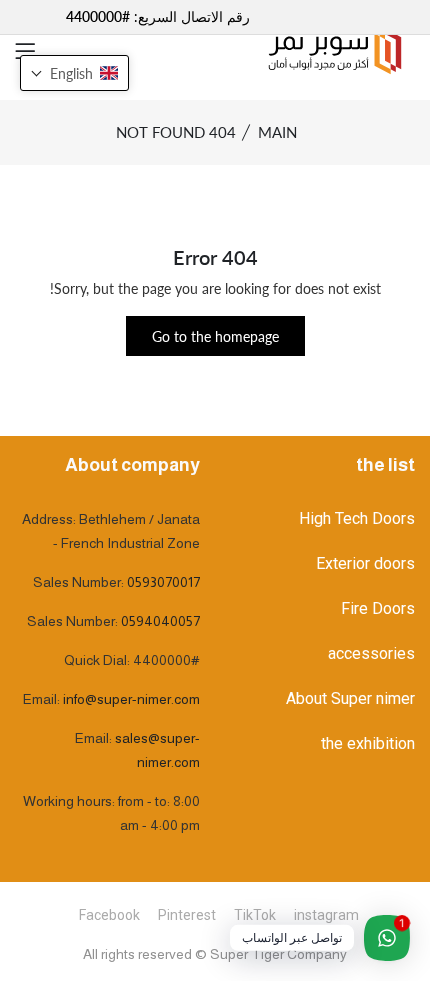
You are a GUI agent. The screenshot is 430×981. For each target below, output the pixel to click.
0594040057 (160, 621)
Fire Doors (378, 608)
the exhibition (368, 743)
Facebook (109, 915)
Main (277, 132)
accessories (371, 653)
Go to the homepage (215, 336)
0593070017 (163, 582)
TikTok (255, 915)
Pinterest (187, 915)
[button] (74, 73)
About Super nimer (350, 698)
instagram (326, 915)
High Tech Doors (357, 518)
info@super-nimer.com (131, 699)
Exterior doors (365, 563)
